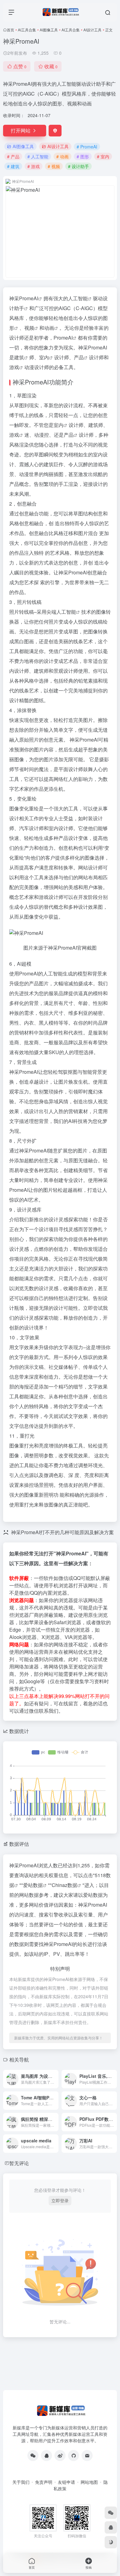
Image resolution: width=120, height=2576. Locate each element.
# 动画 (62, 156)
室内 (44, 357)
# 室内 (103, 156)
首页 (10, 30)
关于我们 (21, 2482)
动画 (49, 328)
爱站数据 (33, 1885)
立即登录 (60, 2200)
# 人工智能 (38, 156)
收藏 (51, 66)
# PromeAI (87, 147)
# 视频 (54, 166)
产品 (79, 357)
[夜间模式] (111, 2542)
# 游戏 (34, 166)
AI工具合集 (27, 30)
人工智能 (78, 298)
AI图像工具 (49, 30)
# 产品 (13, 156)
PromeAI (29, 298)
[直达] (55, 2079)
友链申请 (66, 2482)
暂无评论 (19, 2163)
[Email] (87, 2456)
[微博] (60, 2456)
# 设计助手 (78, 166)
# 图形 (83, 156)
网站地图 (89, 2482)
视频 (29, 328)
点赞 (20, 66)
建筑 (19, 357)
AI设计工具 (92, 30)
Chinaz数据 (64, 1885)
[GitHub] (74, 2456)
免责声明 (44, 2482)
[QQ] (46, 2456)
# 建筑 (13, 166)
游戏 (14, 367)
